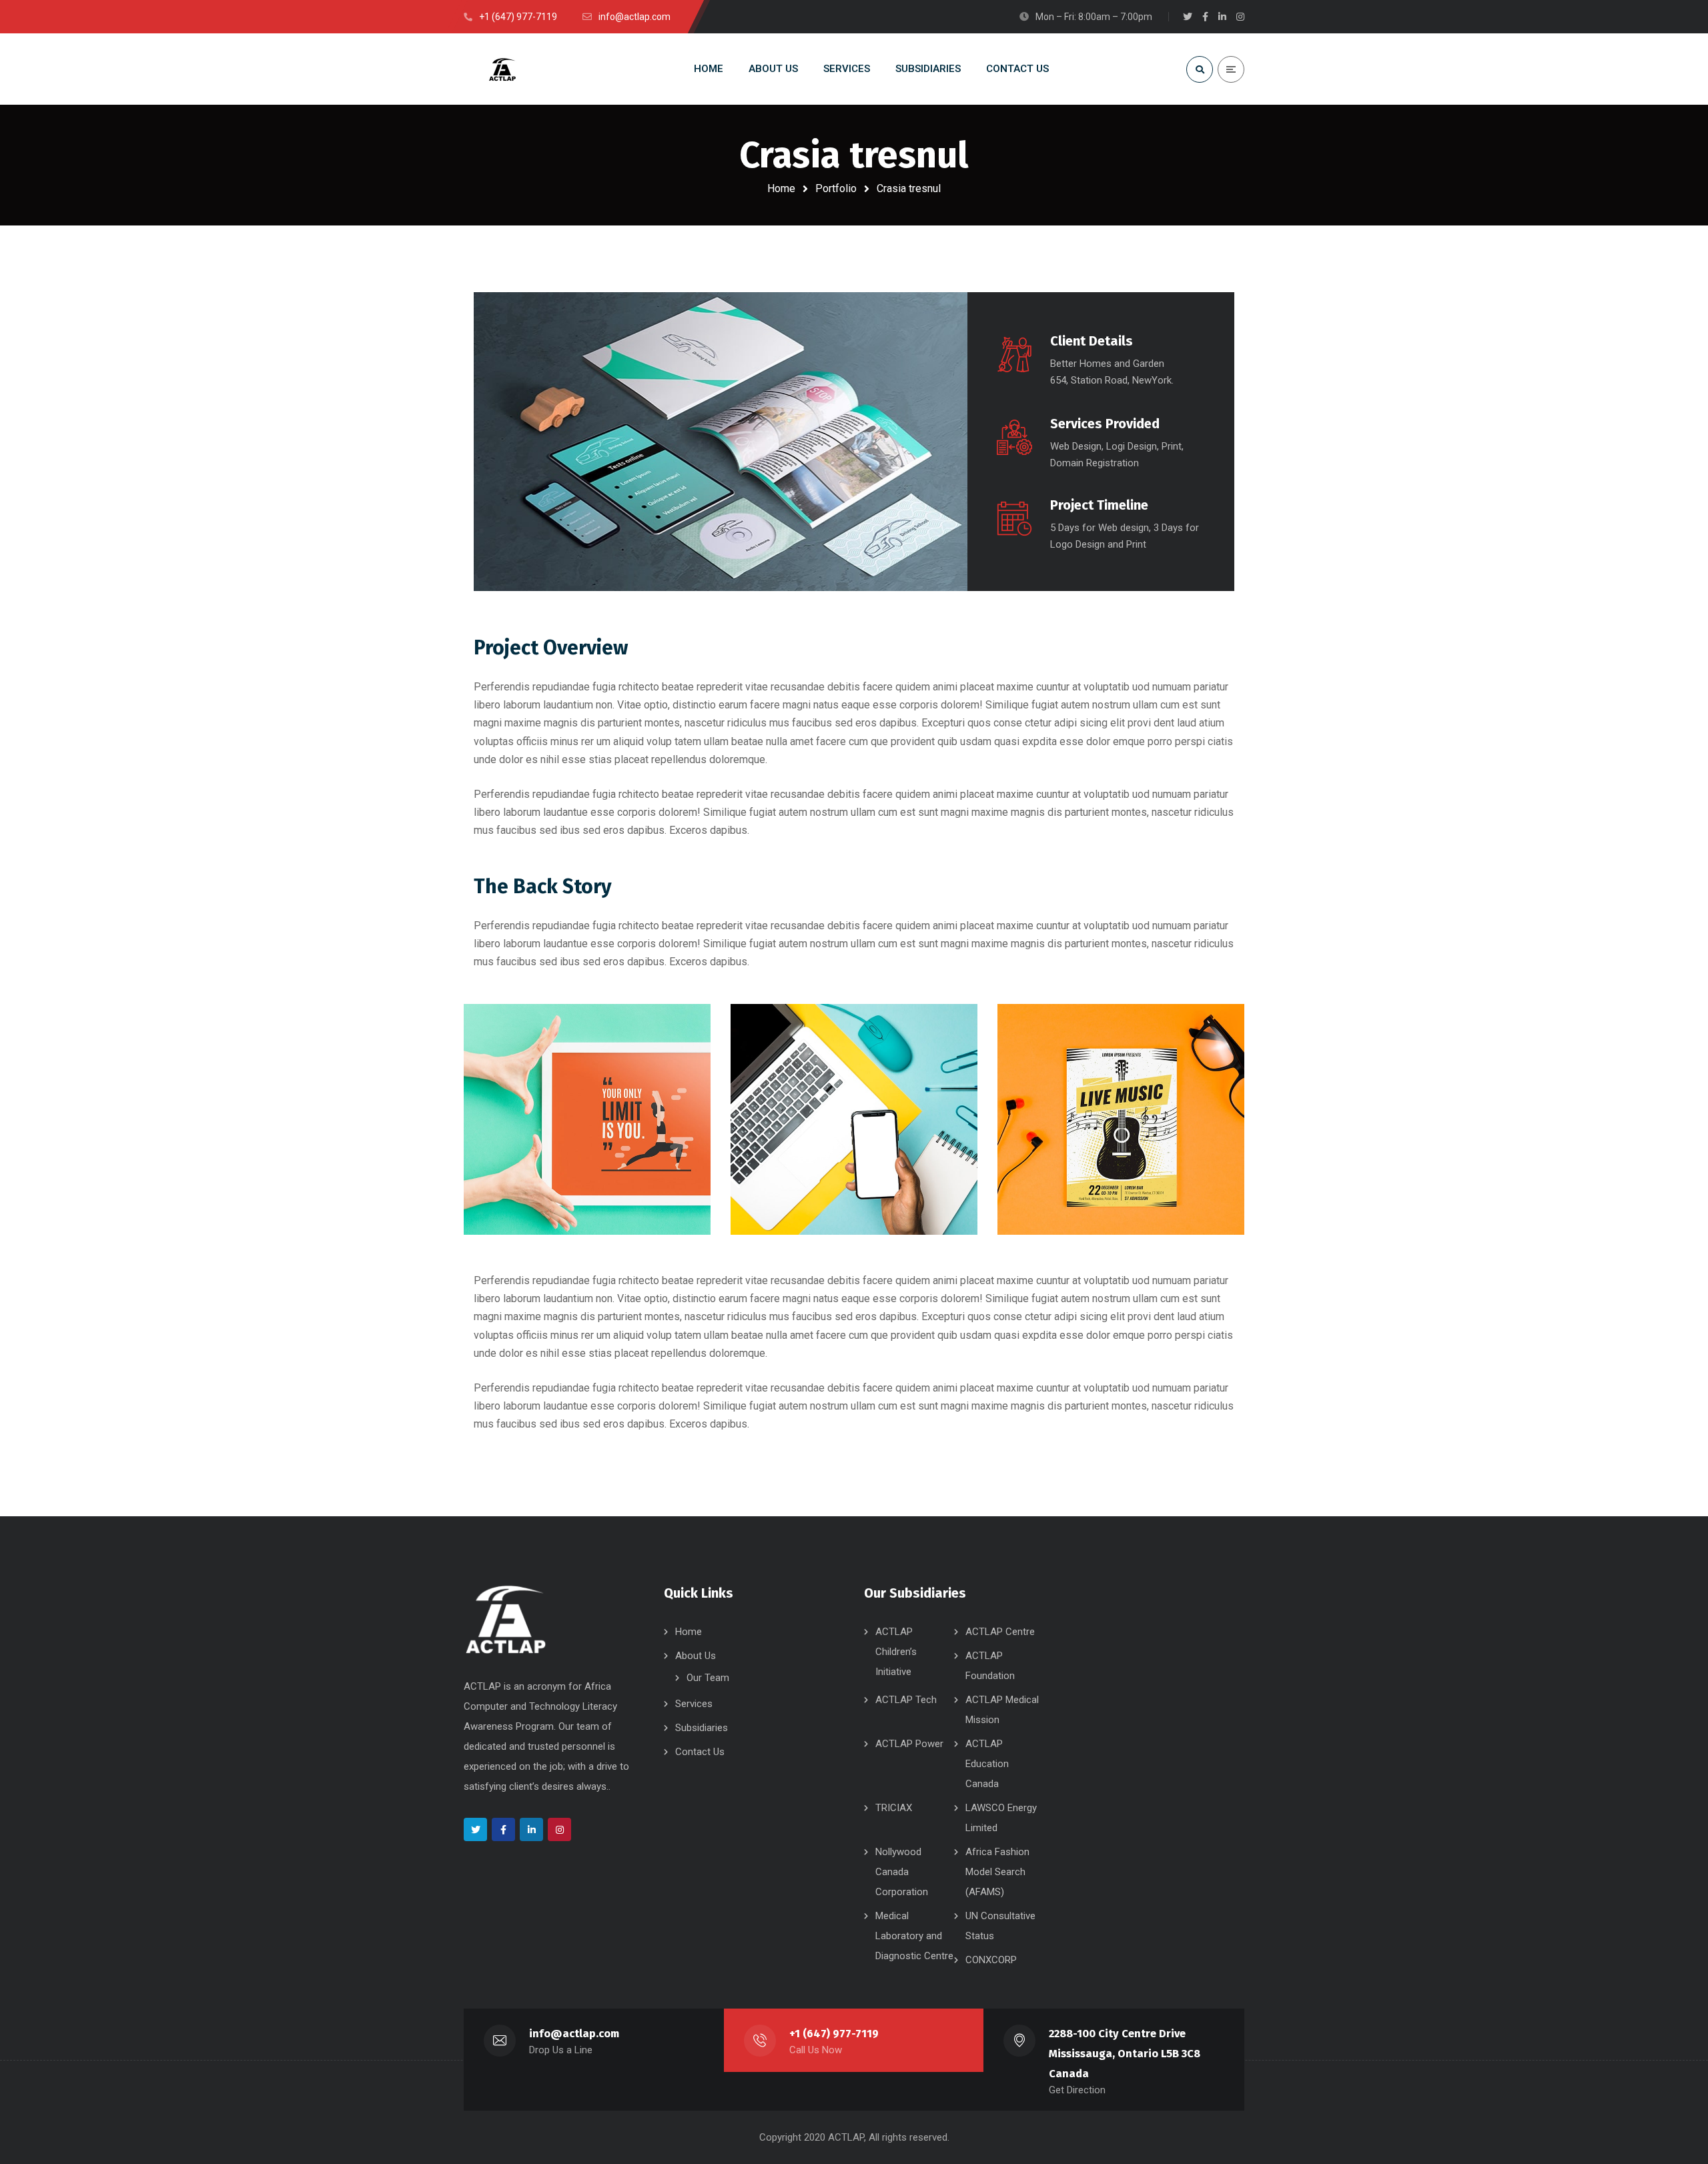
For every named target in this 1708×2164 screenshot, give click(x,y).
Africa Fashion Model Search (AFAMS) (997, 1872)
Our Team (708, 1678)
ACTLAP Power (909, 1744)
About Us (696, 1656)
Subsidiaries (702, 1728)
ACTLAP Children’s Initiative (896, 1652)
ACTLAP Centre (1000, 1632)
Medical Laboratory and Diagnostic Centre (914, 1936)
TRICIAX (894, 1808)
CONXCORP (991, 1960)
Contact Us (700, 1752)
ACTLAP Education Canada (987, 1764)
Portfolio (836, 188)
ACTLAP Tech (906, 1700)
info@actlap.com (574, 2034)
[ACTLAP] (506, 69)
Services (694, 1704)
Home (781, 188)
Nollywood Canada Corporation (902, 1872)
